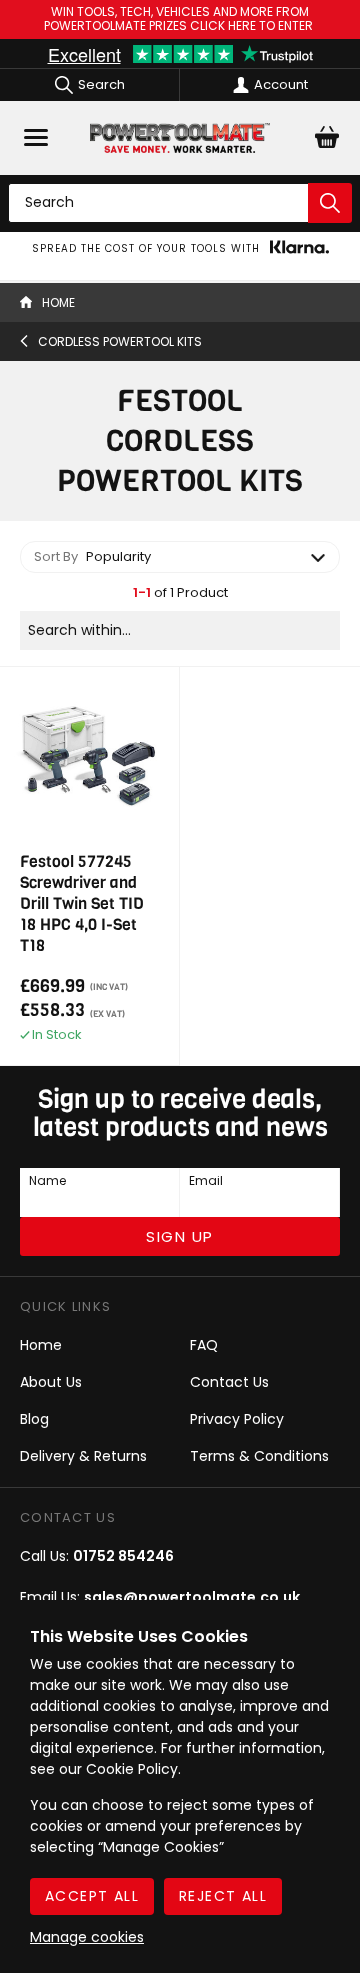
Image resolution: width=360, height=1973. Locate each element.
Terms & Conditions (259, 1456)
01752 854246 (123, 1556)
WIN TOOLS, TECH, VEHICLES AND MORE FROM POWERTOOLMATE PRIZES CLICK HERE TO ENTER (180, 19)
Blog (34, 1419)
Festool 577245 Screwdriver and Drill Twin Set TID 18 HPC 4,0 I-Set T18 (82, 903)
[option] (180, 249)
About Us (51, 1382)
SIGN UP (180, 1236)
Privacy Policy (237, 1419)
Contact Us (229, 1382)
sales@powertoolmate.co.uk (192, 1597)
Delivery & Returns (83, 1456)
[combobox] (180, 557)
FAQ (204, 1345)
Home (41, 1345)
